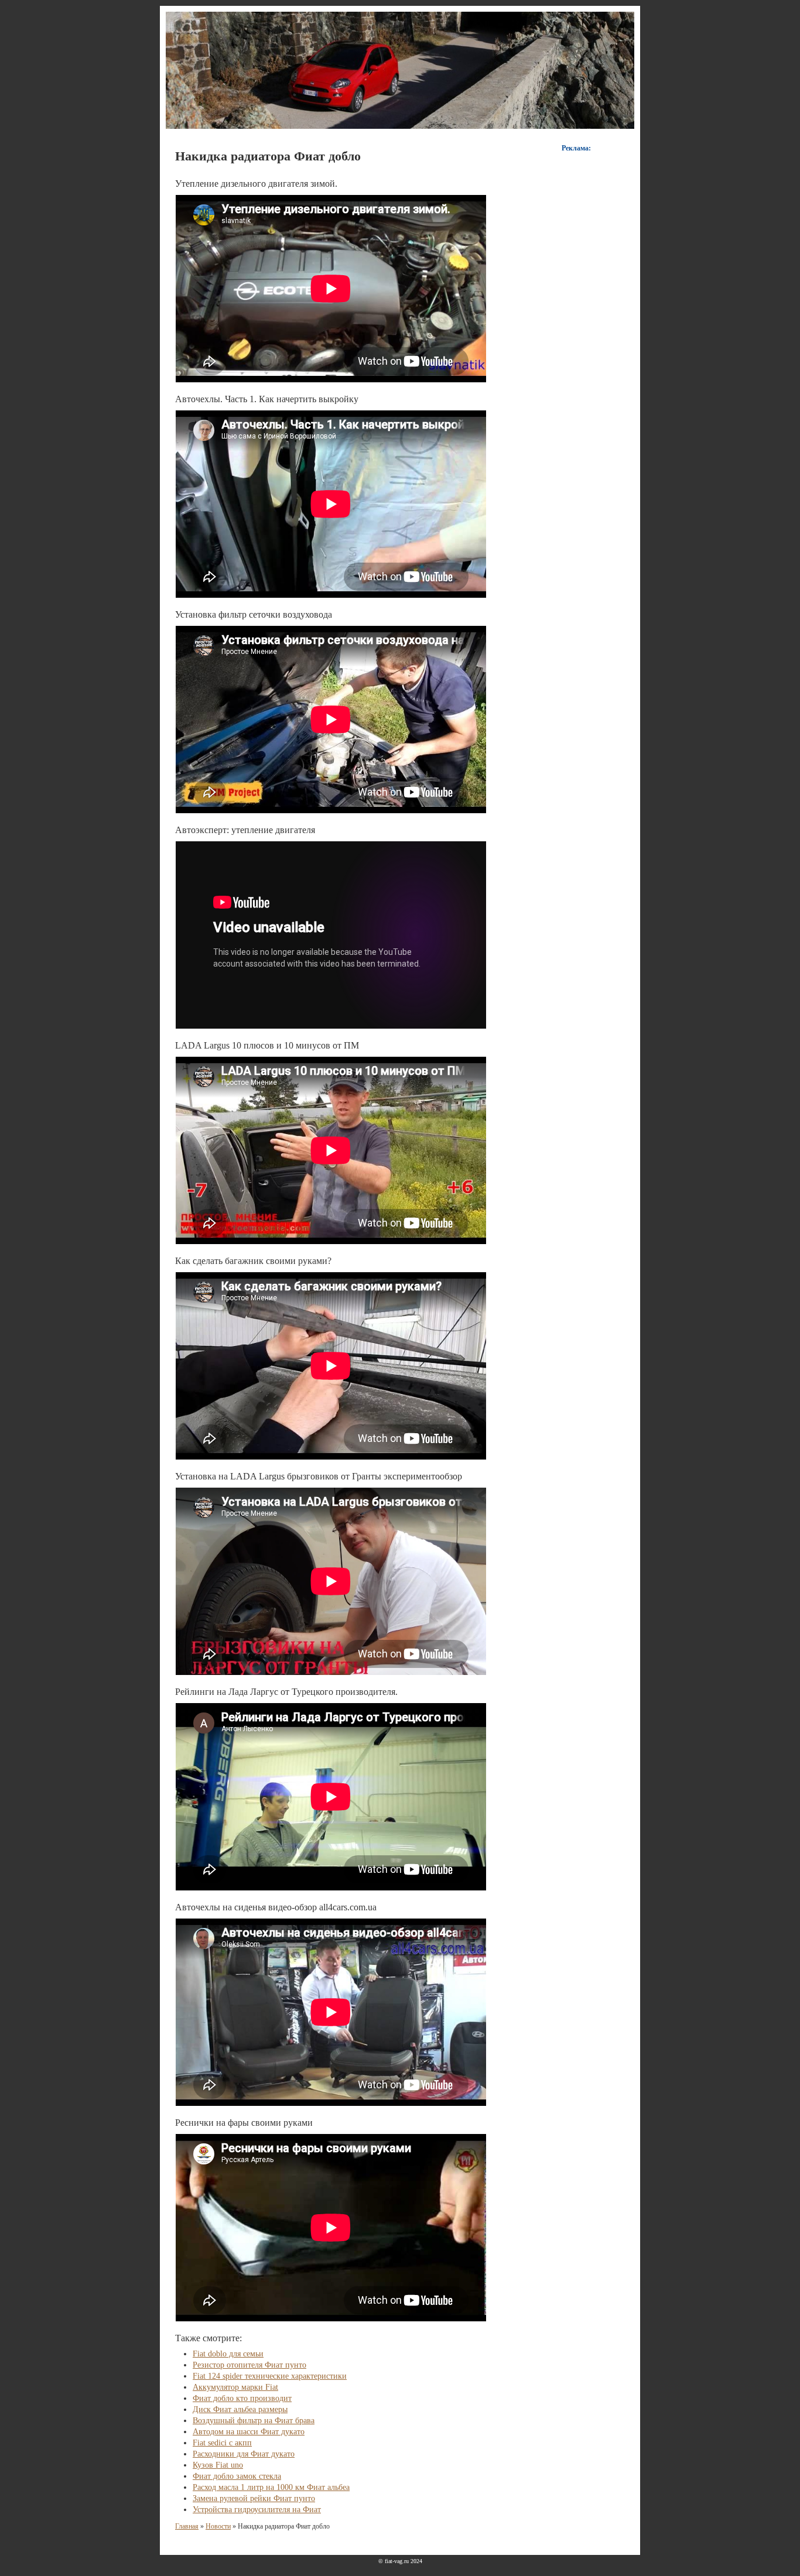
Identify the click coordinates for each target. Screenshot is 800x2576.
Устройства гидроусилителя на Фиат (257, 2510)
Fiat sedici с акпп (222, 2443)
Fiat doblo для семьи (228, 2354)
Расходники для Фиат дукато (244, 2454)
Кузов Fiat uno (218, 2465)
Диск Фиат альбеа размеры (240, 2409)
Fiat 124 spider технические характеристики (270, 2376)
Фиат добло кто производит (242, 2398)
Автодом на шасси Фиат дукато (249, 2432)
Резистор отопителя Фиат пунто (249, 2365)
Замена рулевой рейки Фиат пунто (254, 2498)
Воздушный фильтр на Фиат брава (254, 2421)
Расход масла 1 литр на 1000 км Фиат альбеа (271, 2487)
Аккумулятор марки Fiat (235, 2387)
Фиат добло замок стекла (237, 2476)
